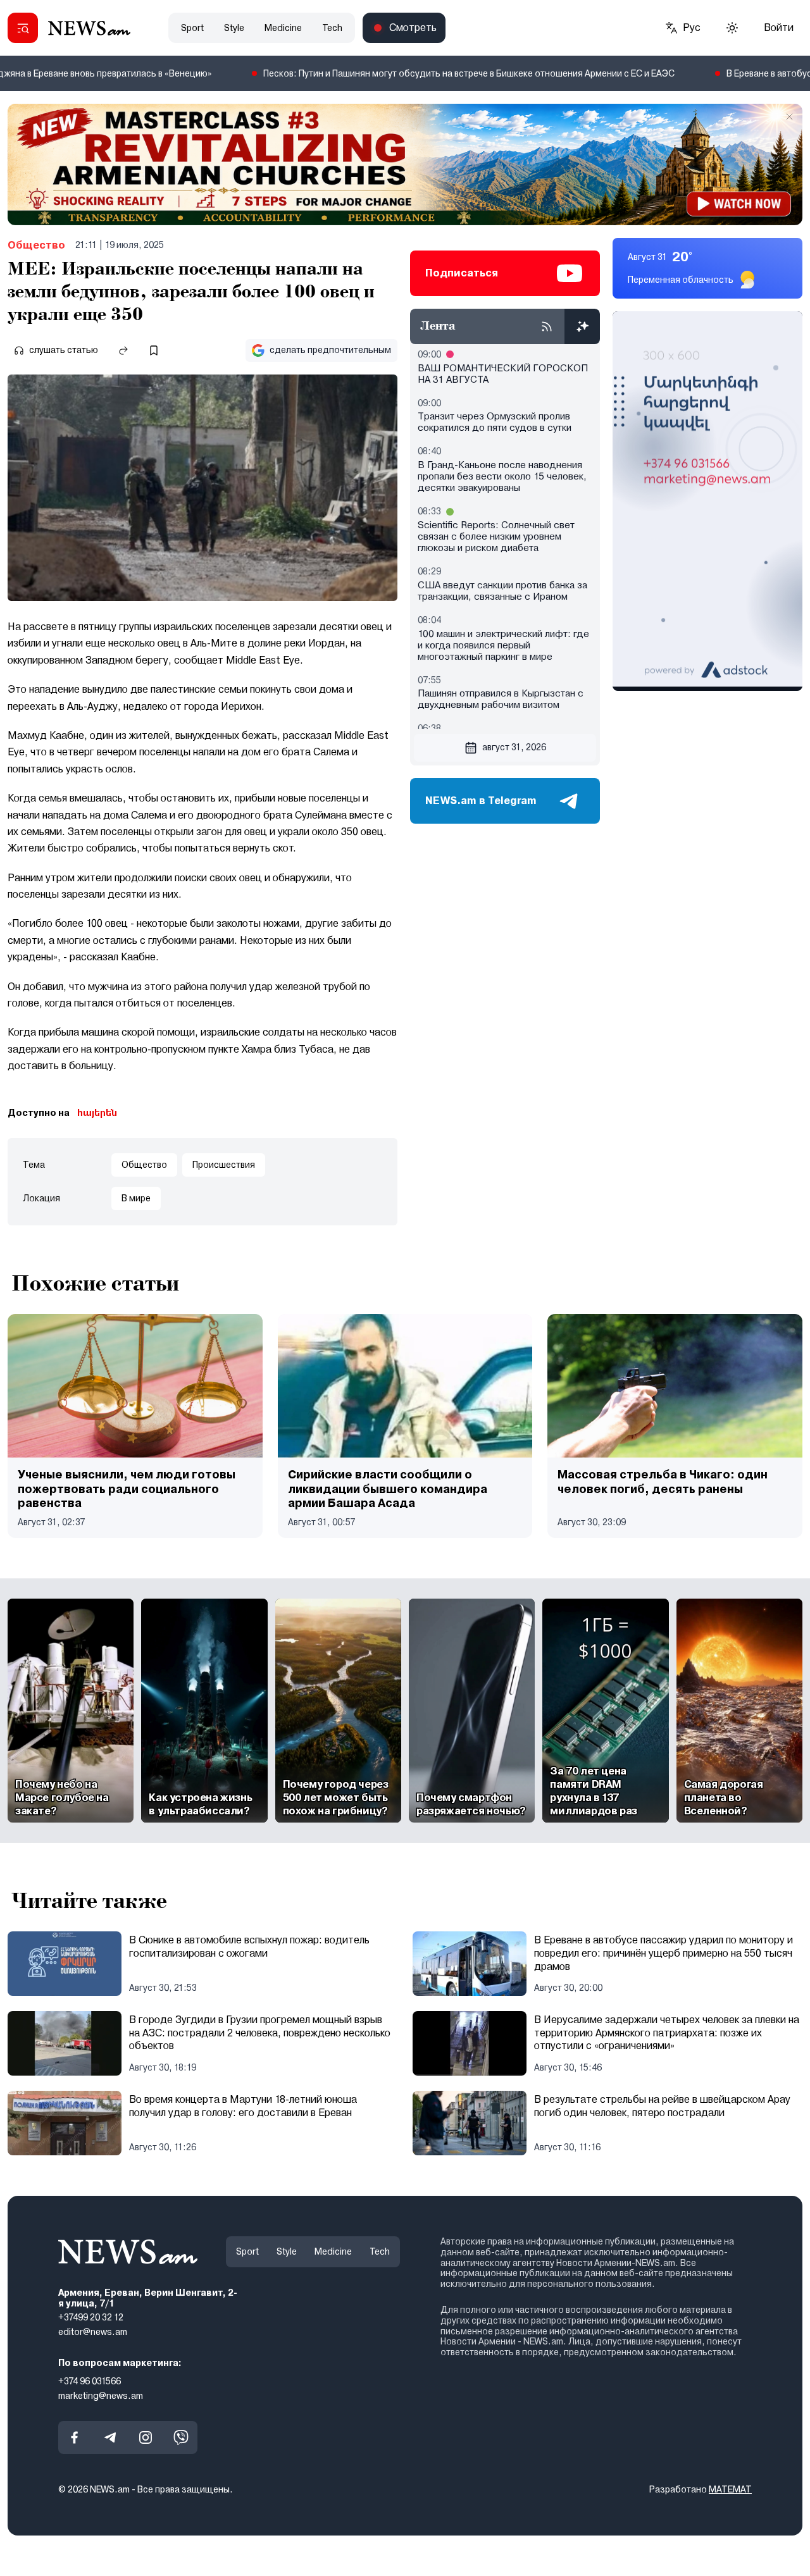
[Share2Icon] (123, 350)
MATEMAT (730, 2489)
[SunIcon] (732, 28)
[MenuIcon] (23, 28)
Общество (36, 245)
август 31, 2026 (514, 747)
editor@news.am (93, 2332)
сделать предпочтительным (330, 350)
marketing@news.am (101, 2395)
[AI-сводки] (582, 326)
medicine (283, 28)
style (234, 28)
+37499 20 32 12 (91, 2317)
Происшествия (224, 1165)
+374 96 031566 (90, 2381)
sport (192, 28)
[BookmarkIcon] (154, 350)
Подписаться (462, 273)
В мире (136, 1198)
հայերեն (97, 1113)
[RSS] (547, 326)
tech (332, 28)
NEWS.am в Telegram (481, 801)
